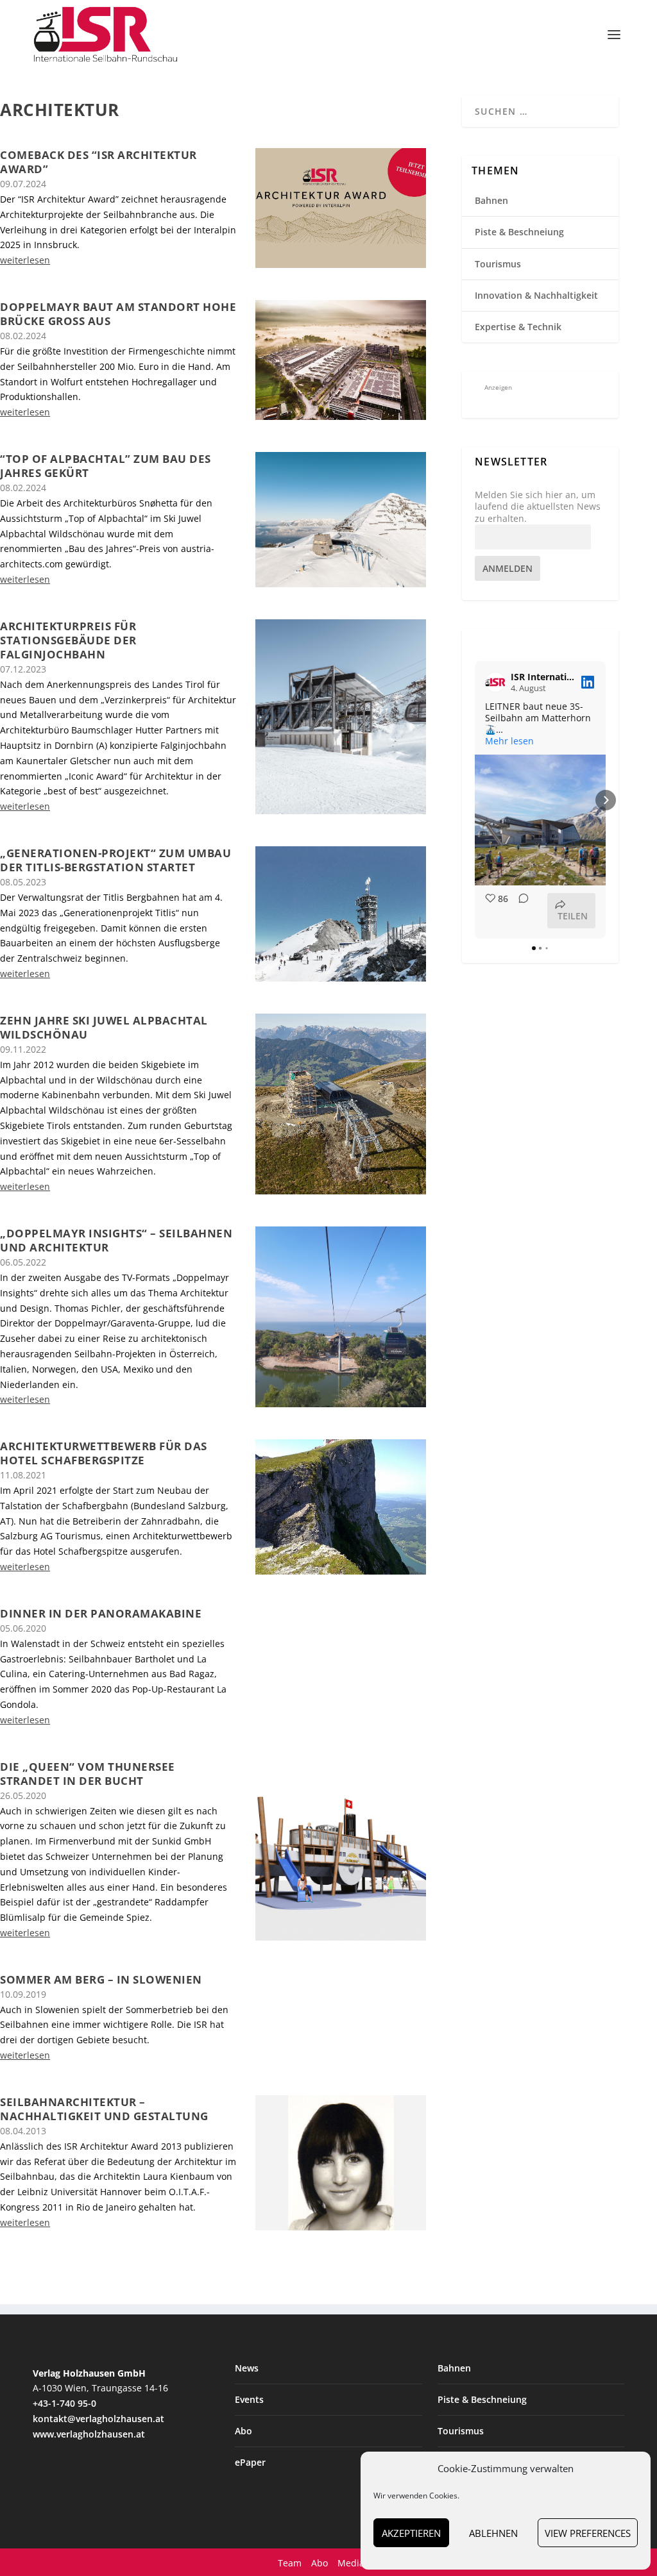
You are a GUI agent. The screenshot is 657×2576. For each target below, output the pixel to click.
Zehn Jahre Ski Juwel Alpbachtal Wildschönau (104, 1027)
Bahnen (491, 200)
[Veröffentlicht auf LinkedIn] (588, 682)
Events (249, 2399)
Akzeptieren (411, 2533)
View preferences (588, 2533)
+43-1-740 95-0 (64, 2403)
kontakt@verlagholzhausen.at (98, 2419)
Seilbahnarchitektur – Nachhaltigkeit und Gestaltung (104, 2109)
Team (290, 2563)
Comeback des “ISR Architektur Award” (98, 162)
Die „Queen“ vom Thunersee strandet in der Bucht (88, 1774)
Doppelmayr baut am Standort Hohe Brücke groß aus (118, 314)
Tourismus (498, 264)
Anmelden (508, 568)
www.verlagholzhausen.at (89, 2434)
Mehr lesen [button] (509, 741)
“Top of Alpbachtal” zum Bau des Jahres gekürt (106, 466)
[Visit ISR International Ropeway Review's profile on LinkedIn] (495, 682)
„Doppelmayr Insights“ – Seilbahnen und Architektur (116, 1240)
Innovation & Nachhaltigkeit (536, 295)
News (247, 2368)
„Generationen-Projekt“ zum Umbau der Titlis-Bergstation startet (115, 860)
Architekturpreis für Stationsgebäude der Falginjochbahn (68, 640)
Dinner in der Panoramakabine (101, 1613)
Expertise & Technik (518, 327)
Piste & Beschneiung (519, 232)
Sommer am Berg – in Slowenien (101, 1979)
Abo (243, 2431)
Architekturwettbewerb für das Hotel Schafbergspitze (104, 1453)
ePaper (250, 2462)
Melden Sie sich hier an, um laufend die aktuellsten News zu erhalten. (538, 506)
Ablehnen (493, 2533)
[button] (475, 800)
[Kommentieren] (520, 911)
